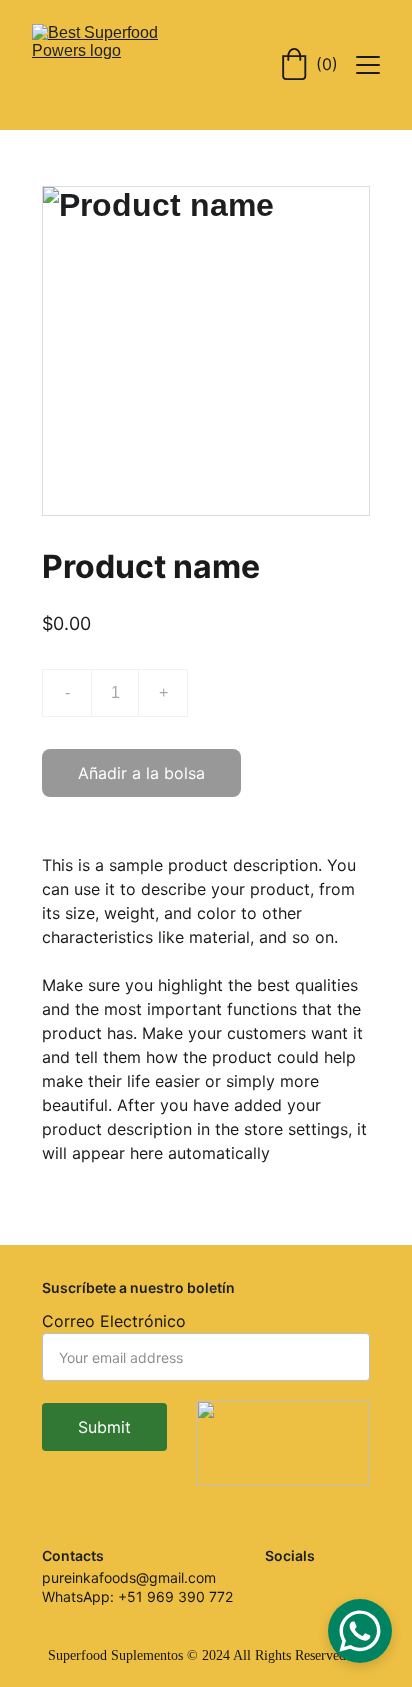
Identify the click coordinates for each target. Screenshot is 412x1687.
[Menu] (368, 65)
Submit (104, 1427)
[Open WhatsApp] (360, 1631)
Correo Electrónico (114, 1321)
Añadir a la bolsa (141, 773)
